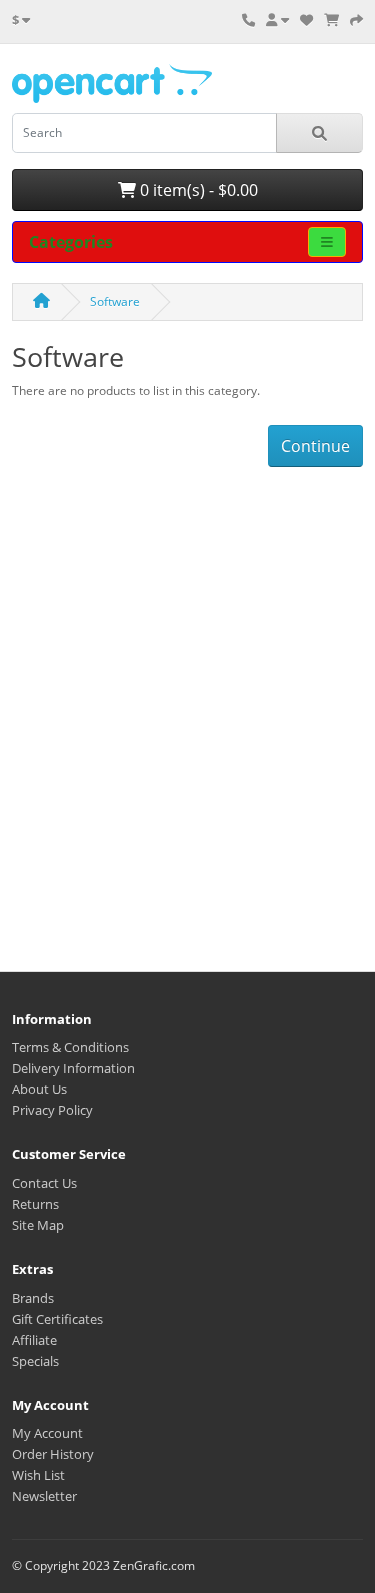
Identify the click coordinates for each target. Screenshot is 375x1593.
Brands (33, 1298)
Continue (315, 446)
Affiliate (34, 1340)
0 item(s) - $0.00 (197, 190)
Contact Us (44, 1183)
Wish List (38, 1475)
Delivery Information (73, 1068)
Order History (53, 1454)
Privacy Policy (52, 1110)
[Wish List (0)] (306, 20)
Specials (35, 1361)
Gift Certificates (57, 1319)
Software (115, 301)
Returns (35, 1204)
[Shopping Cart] (331, 20)
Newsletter (44, 1496)
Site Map (38, 1225)
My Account (47, 1433)
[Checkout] (356, 20)
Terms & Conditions (70, 1047)
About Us (39, 1089)
